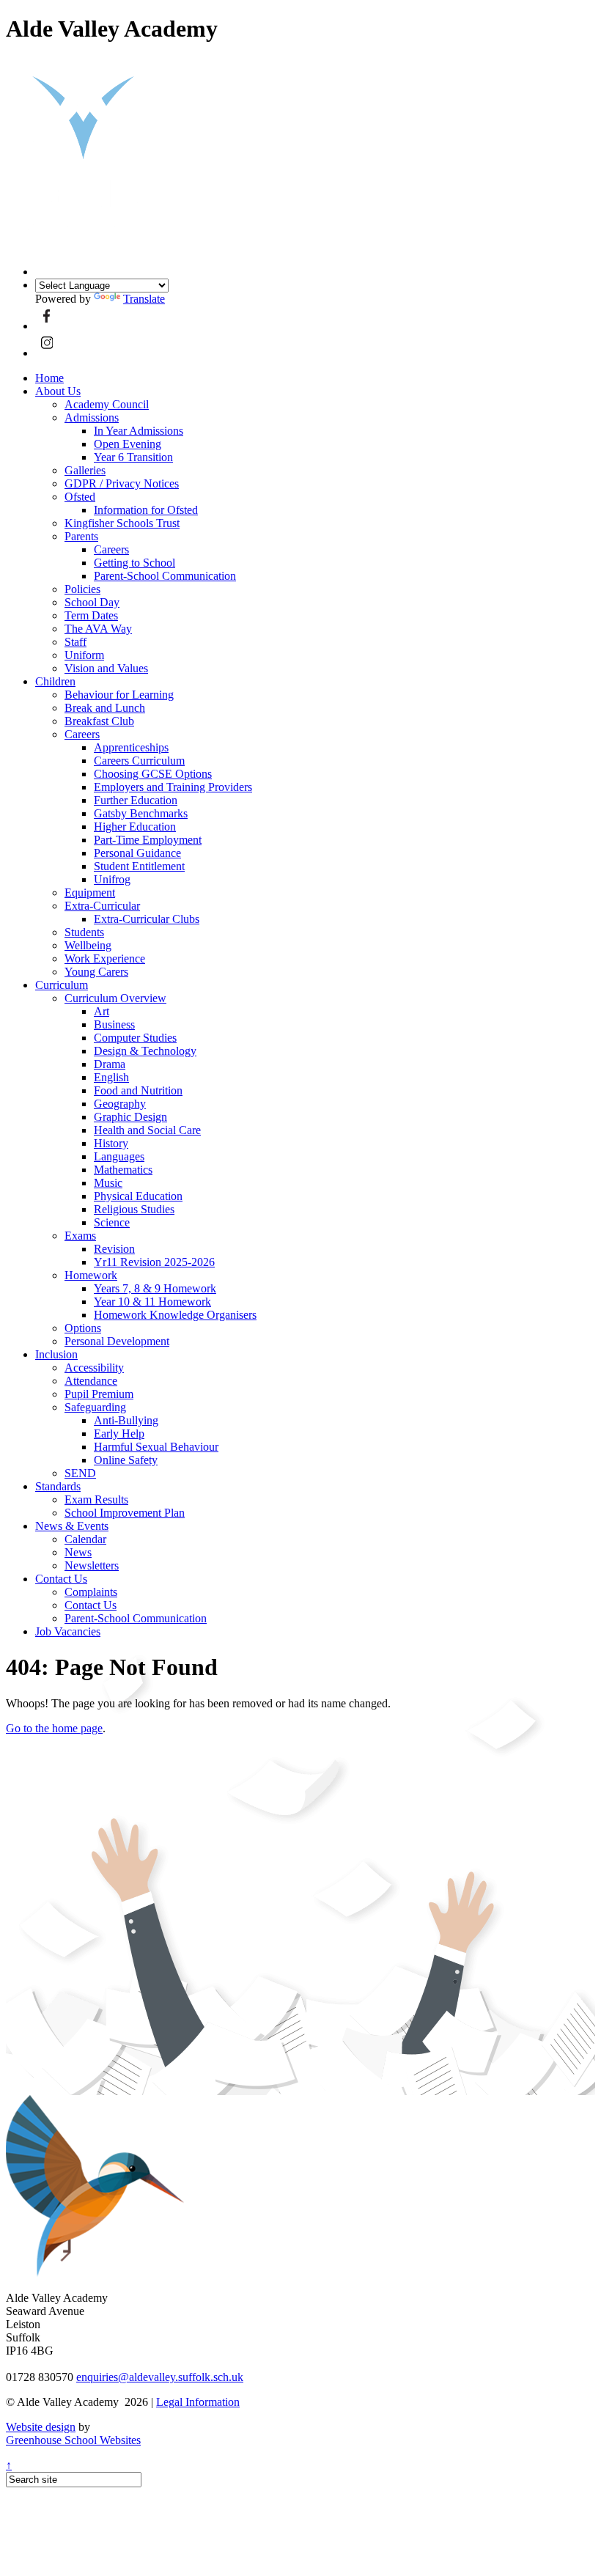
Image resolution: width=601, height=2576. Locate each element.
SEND (80, 1473)
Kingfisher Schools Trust (122, 523)
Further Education (136, 800)
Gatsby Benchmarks (141, 813)
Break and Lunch (105, 708)
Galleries (85, 470)
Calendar (85, 1539)
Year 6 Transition (133, 457)
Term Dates (91, 615)
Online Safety (126, 1460)
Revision (114, 1249)
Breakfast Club (99, 721)
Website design (41, 2427)
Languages (119, 1156)
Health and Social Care (147, 1130)
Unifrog (112, 879)
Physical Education (138, 1196)
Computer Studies (135, 1038)
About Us (58, 391)
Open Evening (128, 444)
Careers (111, 549)
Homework (91, 1275)
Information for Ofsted (146, 510)
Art (102, 1011)
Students (84, 932)
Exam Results (96, 1499)
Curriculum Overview (115, 998)
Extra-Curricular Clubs (147, 919)
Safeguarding (95, 1407)
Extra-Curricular (102, 906)
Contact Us (61, 1579)
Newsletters (92, 1565)
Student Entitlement (139, 866)
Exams (80, 1236)
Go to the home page (54, 1728)
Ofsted (80, 497)
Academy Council (107, 404)
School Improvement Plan (125, 1513)
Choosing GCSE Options (153, 774)
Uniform (84, 655)
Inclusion (56, 1354)
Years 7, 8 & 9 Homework (155, 1288)
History (111, 1143)
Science (112, 1222)
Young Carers (96, 972)
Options (83, 1328)
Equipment (90, 893)
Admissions (92, 417)
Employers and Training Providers (173, 787)
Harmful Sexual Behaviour (156, 1447)
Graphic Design (130, 1117)
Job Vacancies (68, 1631)
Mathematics (123, 1170)
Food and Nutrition (138, 1090)
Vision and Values (106, 668)
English (111, 1077)
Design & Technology (145, 1051)
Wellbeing (88, 945)
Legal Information (198, 2402)
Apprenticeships (131, 747)
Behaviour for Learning (119, 695)
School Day (92, 602)
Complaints (91, 1592)
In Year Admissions (139, 431)
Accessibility (94, 1368)
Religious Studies (134, 1209)
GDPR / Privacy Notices (122, 483)
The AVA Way (98, 629)
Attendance (91, 1381)
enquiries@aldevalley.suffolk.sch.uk (160, 2377)
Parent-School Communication (165, 576)
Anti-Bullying (126, 1420)
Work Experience (105, 958)
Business (114, 1024)
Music (108, 1183)
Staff (75, 642)
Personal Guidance (137, 853)
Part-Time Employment (148, 840)
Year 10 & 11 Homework (152, 1302)
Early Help (119, 1434)
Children (55, 681)
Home (49, 378)
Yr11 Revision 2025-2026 (154, 1262)
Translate (144, 299)
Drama (110, 1064)
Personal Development (117, 1341)
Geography (120, 1104)
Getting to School (134, 563)
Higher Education (135, 827)
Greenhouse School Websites (73, 2440)
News (78, 1552)
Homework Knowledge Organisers (175, 1315)
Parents (81, 536)
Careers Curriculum (139, 761)
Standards (58, 1486)
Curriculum (62, 985)
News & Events (72, 1526)
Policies (82, 589)
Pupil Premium (99, 1394)
